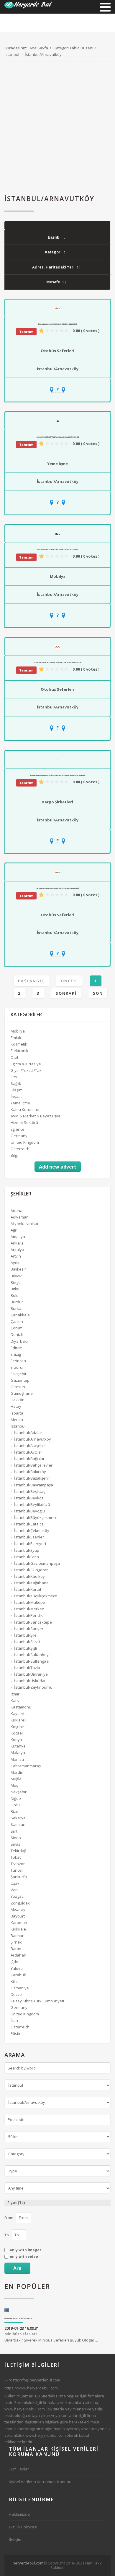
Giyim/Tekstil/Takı (27, 1070)
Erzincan (18, 1361)
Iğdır (14, 1962)
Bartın (16, 1949)
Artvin (16, 1256)
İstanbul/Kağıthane (31, 1583)
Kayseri (17, 1713)
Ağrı (14, 1230)
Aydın (16, 1263)
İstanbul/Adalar (28, 1433)
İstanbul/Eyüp (27, 1550)
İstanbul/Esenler (29, 1537)
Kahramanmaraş (26, 1766)
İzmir (15, 1694)
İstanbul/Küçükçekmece (36, 1596)
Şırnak (16, 1942)
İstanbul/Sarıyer (29, 1629)
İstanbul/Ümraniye (31, 1674)
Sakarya (18, 1818)
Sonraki (66, 993)
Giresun (18, 1387)
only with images (26, 2250)
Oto (14, 1077)
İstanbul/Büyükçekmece (36, 1517)
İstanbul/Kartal (28, 1589)
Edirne (16, 1348)
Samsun (18, 1824)
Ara (17, 2268)
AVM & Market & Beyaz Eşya (36, 1116)
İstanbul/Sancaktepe (33, 1622)
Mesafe (53, 282)
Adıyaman (20, 1217)
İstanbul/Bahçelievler (33, 1465)
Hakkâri (18, 1400)
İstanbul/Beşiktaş (30, 1491)
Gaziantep (20, 1380)
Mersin (17, 1420)
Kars (15, 1700)
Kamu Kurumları (25, 1109)
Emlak (16, 1038)
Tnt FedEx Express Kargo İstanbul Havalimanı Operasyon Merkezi (58, 775)
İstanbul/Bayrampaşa (34, 1485)
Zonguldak (20, 1903)
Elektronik (19, 1051)
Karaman (19, 1923)
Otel (14, 1057)
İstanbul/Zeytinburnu (33, 1687)
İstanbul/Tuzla (27, 1668)
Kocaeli (17, 1733)
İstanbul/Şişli (26, 1648)
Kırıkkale (18, 1929)
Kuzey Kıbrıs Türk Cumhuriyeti (37, 2001)
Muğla (16, 1779)
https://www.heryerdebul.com (31, 2388)
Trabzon (18, 1864)
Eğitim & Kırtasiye (26, 1064)
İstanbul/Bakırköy (30, 1472)
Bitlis (15, 1289)
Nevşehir (19, 1792)
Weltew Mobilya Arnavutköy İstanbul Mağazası (58, 550)
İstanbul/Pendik (28, 1615)
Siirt (14, 1831)
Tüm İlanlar (19, 2469)
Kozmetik (19, 1044)
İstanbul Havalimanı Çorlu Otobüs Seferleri (57, 324)
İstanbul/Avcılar (28, 1452)
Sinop (16, 1838)
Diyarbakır (20, 1341)
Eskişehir (19, 1374)
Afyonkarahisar (25, 1224)
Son (98, 993)
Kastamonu (21, 1707)
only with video (24, 2257)
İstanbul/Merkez (29, 1609)
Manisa (17, 1759)
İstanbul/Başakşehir (32, 1478)
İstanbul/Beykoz (29, 1498)
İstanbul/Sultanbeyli (32, 1655)
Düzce (16, 1994)
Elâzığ (16, 1354)
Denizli (17, 1334)
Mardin (17, 1772)
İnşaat (16, 1096)
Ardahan (18, 1955)
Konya (16, 1740)
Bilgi (14, 1155)
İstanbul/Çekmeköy (32, 1530)
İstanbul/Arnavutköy (58, 369)
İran (14, 2020)
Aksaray (18, 1910)
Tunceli (17, 1870)
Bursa (16, 1308)
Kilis (14, 1981)
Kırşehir (17, 1726)
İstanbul (18, 1426)
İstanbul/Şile (25, 1635)
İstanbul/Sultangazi (32, 1661)
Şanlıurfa (19, 1877)
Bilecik (16, 1276)
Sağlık (16, 1083)
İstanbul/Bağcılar (29, 1459)
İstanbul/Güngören (31, 1570)
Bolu (15, 1295)
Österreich (20, 1149)
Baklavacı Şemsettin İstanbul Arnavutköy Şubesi (58, 437)
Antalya (17, 1250)
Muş (14, 1785)
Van (14, 1890)
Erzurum (18, 1367)
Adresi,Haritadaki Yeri (53, 267)
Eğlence (18, 1129)
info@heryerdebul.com (40, 2380)
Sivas (15, 1844)
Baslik (53, 237)
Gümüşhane (22, 1393)
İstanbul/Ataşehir (30, 1446)
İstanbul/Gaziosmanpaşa (37, 1563)
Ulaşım (17, 1090)
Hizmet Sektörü (24, 1122)
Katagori (53, 252)
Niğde (16, 1798)
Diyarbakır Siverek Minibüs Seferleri (18, 2319)
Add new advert (58, 1167)
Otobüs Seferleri (57, 351)
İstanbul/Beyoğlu (29, 1511)
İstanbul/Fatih (27, 1557)
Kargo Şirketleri (58, 802)
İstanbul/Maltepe (30, 1602)
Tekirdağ (18, 1851)
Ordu (15, 1805)
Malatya (18, 1753)
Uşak (15, 1883)
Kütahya (18, 1746)
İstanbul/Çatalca (29, 1524)
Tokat (16, 1857)
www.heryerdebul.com (25, 2409)
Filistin (16, 2033)
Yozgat (17, 1896)
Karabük (18, 1975)
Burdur (17, 1302)
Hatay (16, 1406)
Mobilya (58, 576)
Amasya (18, 1237)
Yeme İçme (57, 464)
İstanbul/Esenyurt (30, 1543)
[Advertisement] (57, 128)
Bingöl (16, 1282)
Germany (19, 1136)
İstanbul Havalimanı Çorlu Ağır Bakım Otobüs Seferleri (57, 663)
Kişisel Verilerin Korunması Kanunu (40, 2482)
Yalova (17, 1968)
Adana (17, 1211)
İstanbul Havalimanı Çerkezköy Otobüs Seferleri (58, 888)
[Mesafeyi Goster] (57, 390)
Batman (18, 1936)
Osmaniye (20, 1988)
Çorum (17, 1328)
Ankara (17, 1243)
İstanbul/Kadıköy (29, 1576)
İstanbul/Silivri (27, 1642)
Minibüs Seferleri (21, 2334)
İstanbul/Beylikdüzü (32, 1504)
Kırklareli (18, 1720)
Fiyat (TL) (16, 2203)
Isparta (17, 1413)
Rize (14, 1811)
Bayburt (18, 1916)
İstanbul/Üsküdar (30, 1681)
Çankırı (17, 1321)
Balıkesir (18, 1269)
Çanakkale (20, 1315)
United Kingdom (25, 1142)
